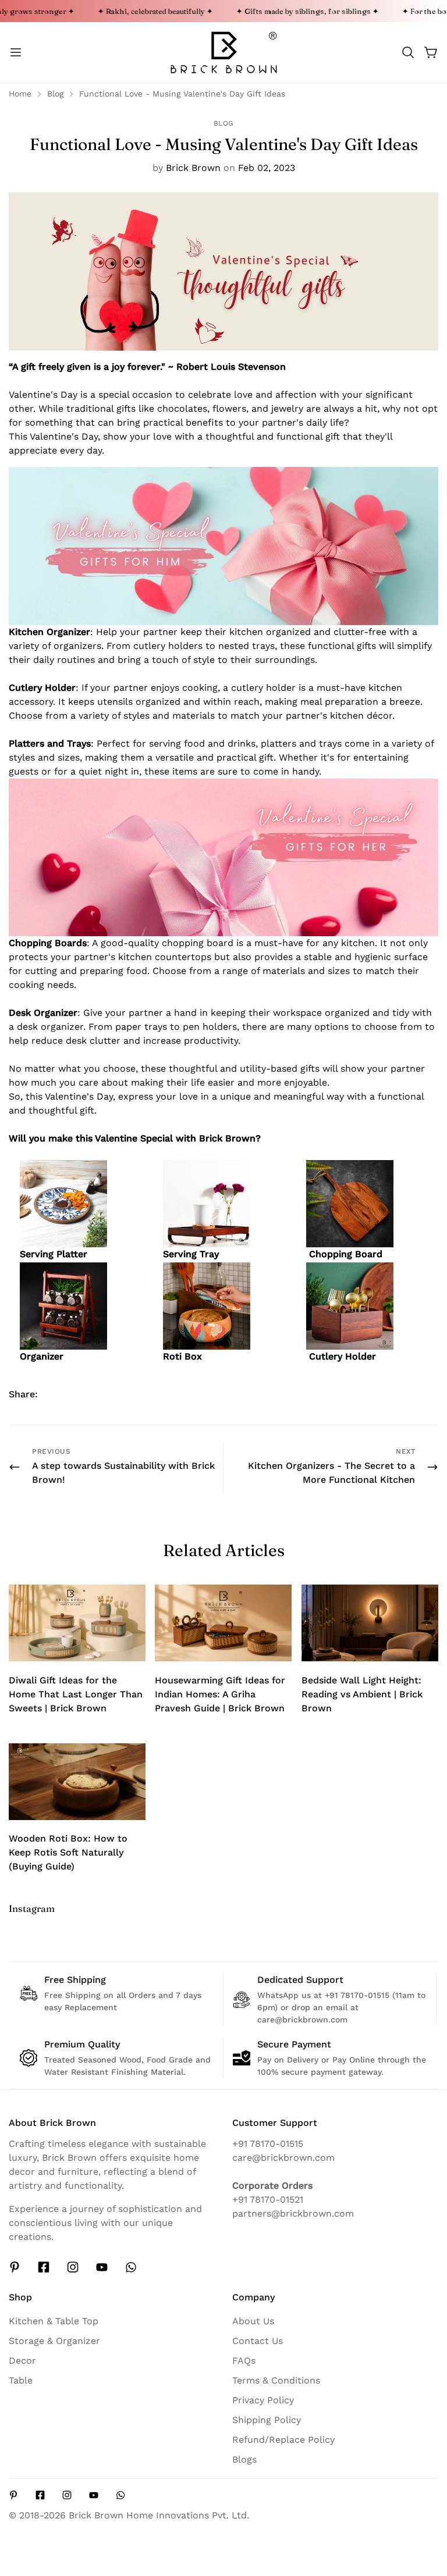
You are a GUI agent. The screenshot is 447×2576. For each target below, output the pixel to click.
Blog (55, 94)
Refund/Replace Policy (283, 2440)
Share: (23, 1394)
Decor (22, 2361)
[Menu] (16, 52)
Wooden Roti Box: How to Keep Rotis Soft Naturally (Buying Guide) (68, 1852)
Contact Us (258, 2341)
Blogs (244, 2459)
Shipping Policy (267, 2420)
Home (20, 94)
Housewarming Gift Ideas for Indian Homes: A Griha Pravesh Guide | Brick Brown (220, 1694)
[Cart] (431, 52)
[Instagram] (73, 2267)
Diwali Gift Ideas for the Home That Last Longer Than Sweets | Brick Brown (76, 1694)
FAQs (244, 2361)
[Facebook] (44, 2267)
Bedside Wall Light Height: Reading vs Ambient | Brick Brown (362, 1694)
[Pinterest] (15, 2267)
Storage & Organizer (54, 2341)
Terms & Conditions (276, 2380)
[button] (408, 52)
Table (21, 2380)
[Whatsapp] (131, 2267)
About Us (253, 2321)
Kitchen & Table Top (54, 2321)
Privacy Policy (263, 2400)
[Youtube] (102, 2267)
